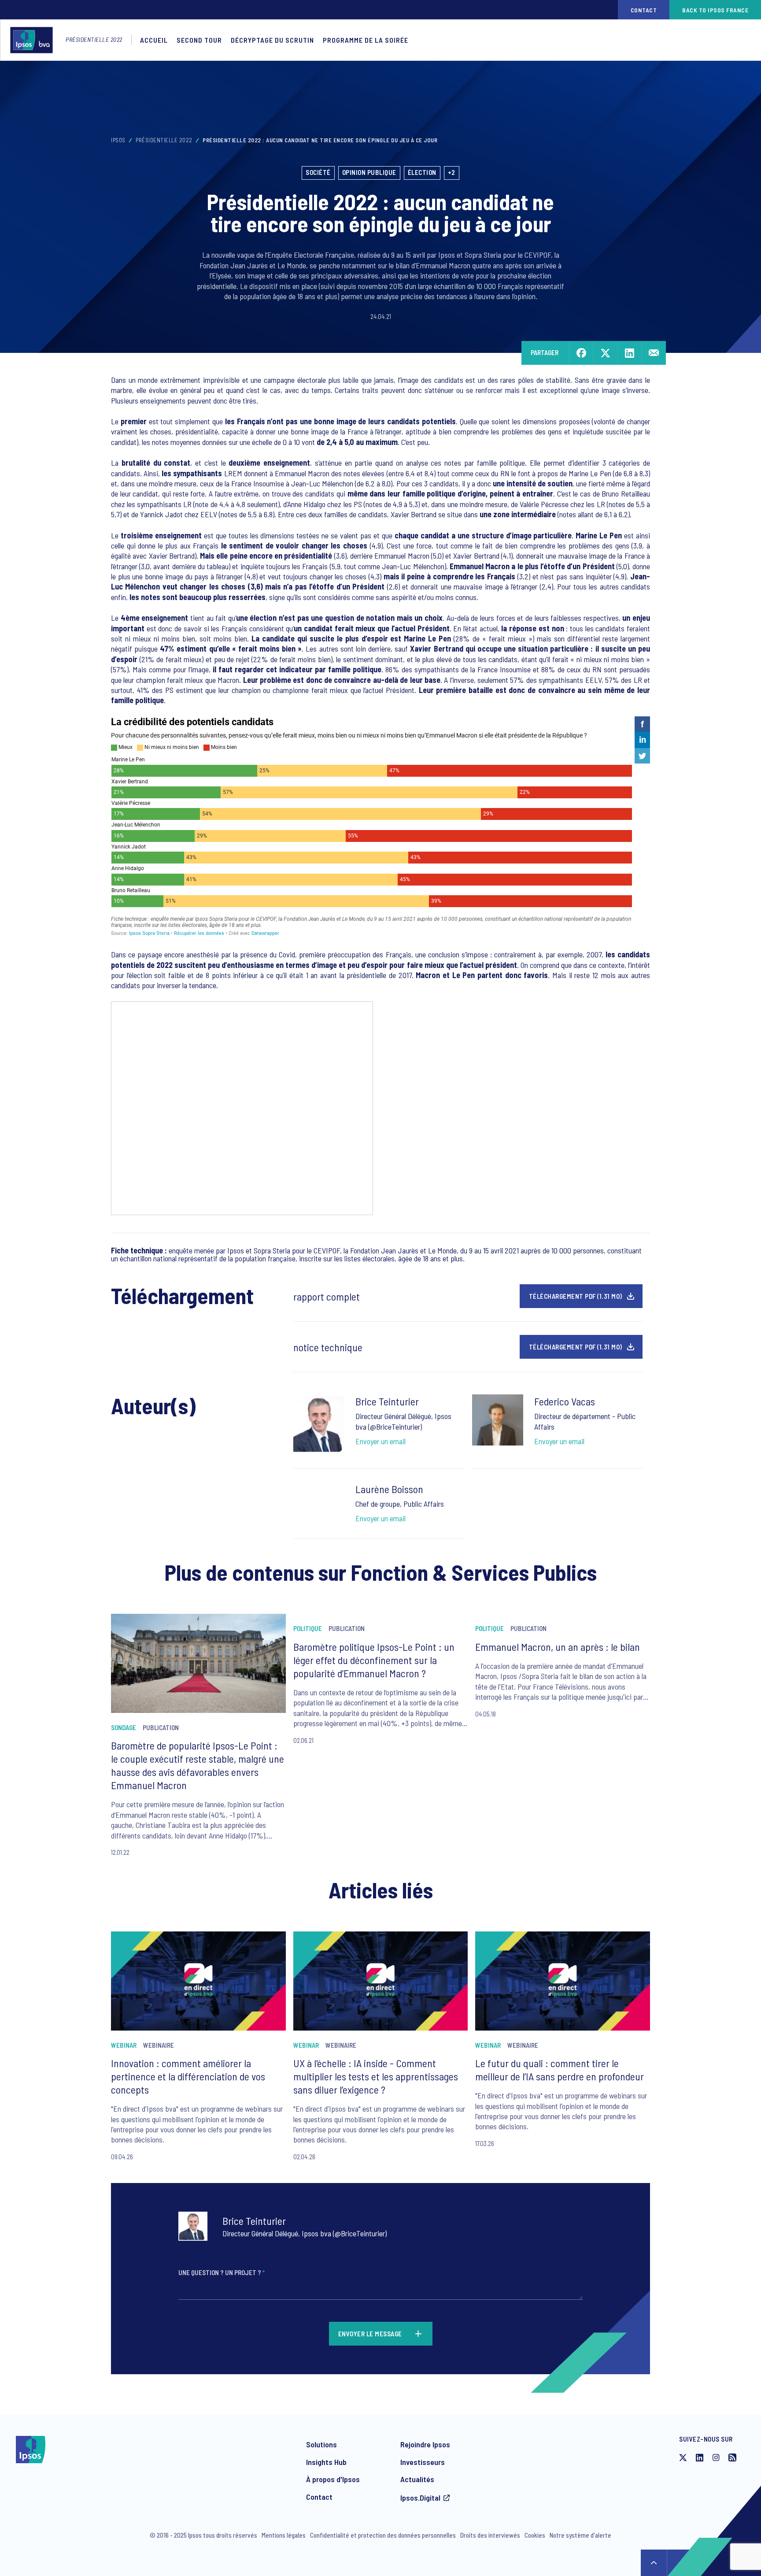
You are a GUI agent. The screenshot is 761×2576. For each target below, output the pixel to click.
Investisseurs (423, 2462)
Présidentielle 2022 (94, 39)
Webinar (124, 2045)
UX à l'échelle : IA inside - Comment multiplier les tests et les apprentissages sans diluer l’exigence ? (376, 2076)
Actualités (417, 2479)
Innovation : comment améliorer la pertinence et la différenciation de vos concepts (188, 2076)
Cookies (535, 2535)
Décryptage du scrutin (272, 40)
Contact (644, 10)
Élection (422, 172)
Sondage (124, 1727)
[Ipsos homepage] (34, 40)
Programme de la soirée (366, 40)
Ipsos (118, 140)
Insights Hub (326, 2462)
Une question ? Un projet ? (222, 2272)
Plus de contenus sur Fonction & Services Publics (381, 1572)
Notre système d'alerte (580, 2535)
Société (318, 172)
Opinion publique (369, 172)
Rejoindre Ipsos (425, 2444)
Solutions (321, 2444)
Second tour (199, 40)
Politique (308, 1628)
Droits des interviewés (490, 2535)
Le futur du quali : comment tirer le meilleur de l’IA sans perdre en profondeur (560, 2070)
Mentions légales (284, 2535)
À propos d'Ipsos (333, 2479)
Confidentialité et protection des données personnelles (383, 2535)
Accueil (154, 40)
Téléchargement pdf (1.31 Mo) (576, 1296)
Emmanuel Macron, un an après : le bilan (558, 1647)
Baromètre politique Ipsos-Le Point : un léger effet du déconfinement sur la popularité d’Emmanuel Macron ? (374, 1660)
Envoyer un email (380, 1441)
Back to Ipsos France (715, 10)
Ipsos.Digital (420, 2498)
